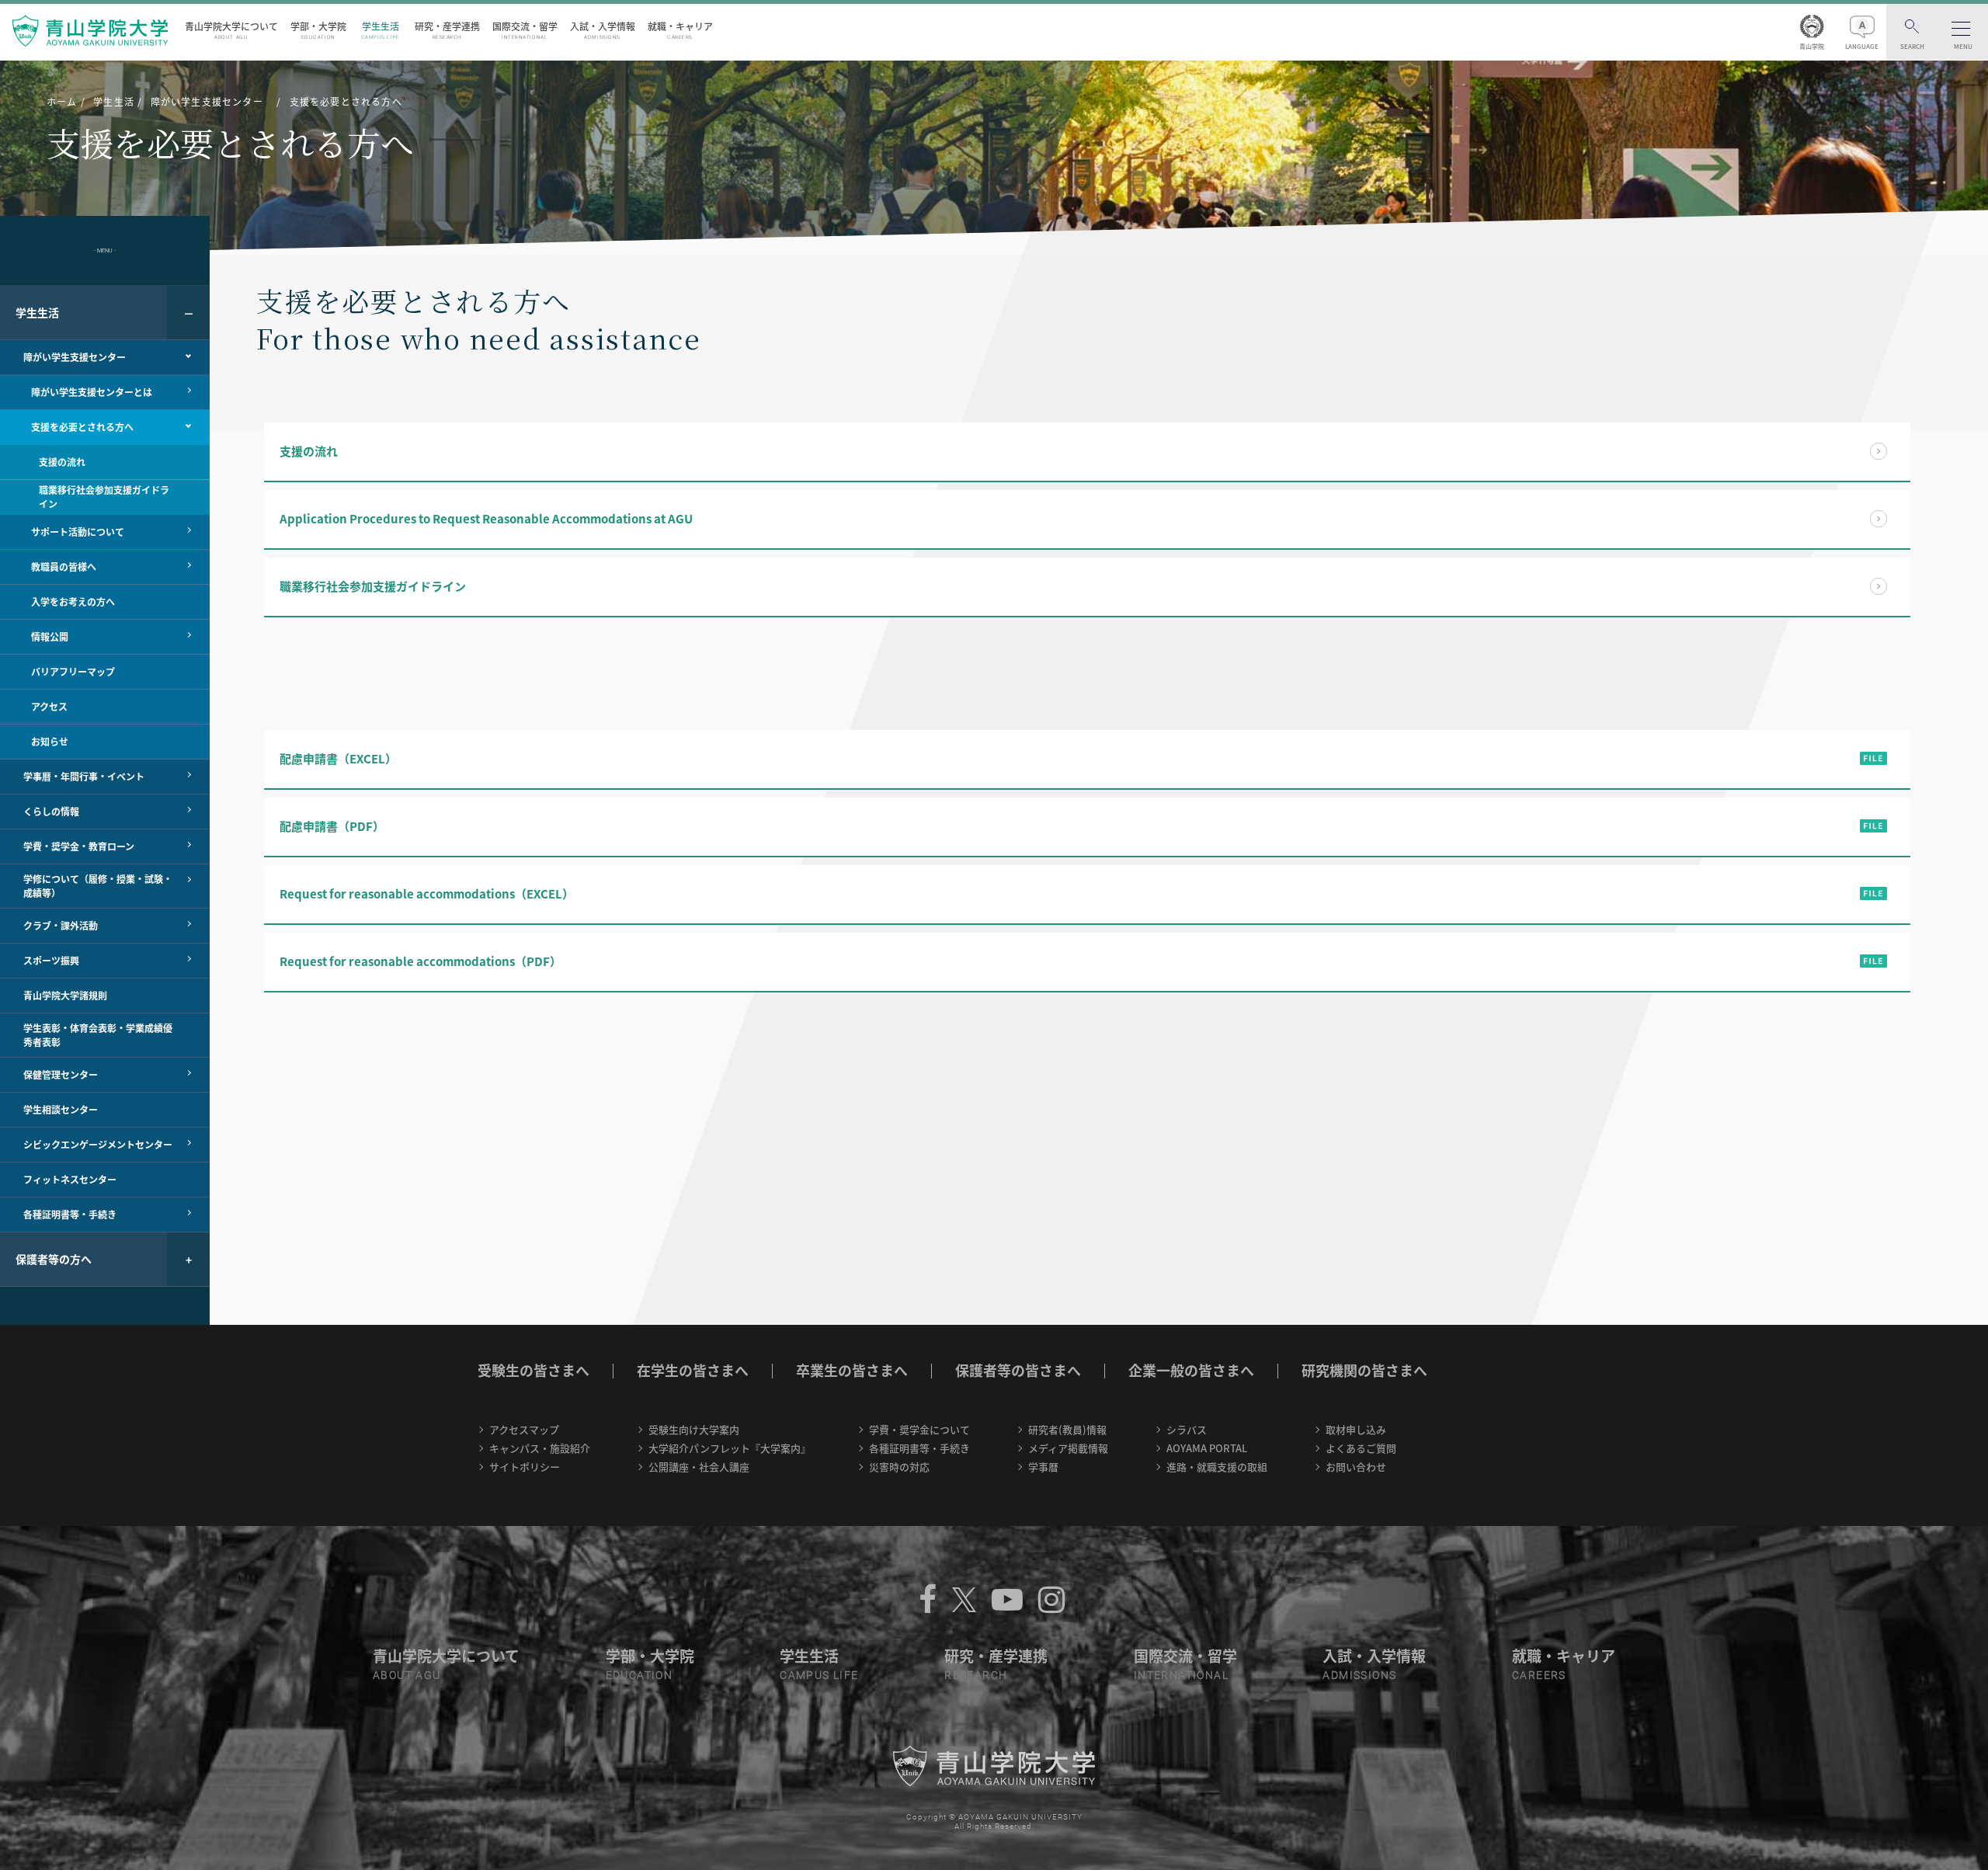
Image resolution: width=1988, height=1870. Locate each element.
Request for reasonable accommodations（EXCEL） (427, 894)
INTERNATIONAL (1181, 1675)
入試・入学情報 (603, 30)
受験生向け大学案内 (694, 1429)
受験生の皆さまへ (533, 1370)
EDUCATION (639, 1675)
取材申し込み (1356, 1429)
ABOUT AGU (407, 1675)
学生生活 (381, 30)
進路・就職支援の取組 (1217, 1467)
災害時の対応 (899, 1467)
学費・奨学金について (919, 1429)
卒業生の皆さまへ (852, 1370)
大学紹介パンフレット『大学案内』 (730, 1448)
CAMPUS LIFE (819, 1675)
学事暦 (1043, 1467)
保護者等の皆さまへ (1018, 1370)
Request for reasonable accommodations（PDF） (421, 961)
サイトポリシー (525, 1467)
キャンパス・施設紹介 (540, 1448)
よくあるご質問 (1361, 1448)
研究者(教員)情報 (1067, 1429)
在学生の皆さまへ (693, 1370)
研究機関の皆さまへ (1364, 1370)
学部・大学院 (318, 30)
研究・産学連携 (447, 30)
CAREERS (1539, 1675)
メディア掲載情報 (1068, 1448)
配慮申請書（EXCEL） (338, 759)
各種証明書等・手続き (919, 1448)
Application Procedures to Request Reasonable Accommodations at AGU (486, 519)
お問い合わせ (1356, 1467)
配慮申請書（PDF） (332, 826)
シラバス (1187, 1429)
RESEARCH (976, 1675)
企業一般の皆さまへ (1191, 1370)
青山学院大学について (231, 30)
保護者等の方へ (54, 1259)
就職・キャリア (680, 30)
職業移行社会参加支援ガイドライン (373, 586)
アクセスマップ (524, 1429)
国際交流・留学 (525, 30)
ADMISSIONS (1359, 1675)
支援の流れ (309, 451)
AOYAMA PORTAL (1207, 1448)
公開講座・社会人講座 (699, 1467)
